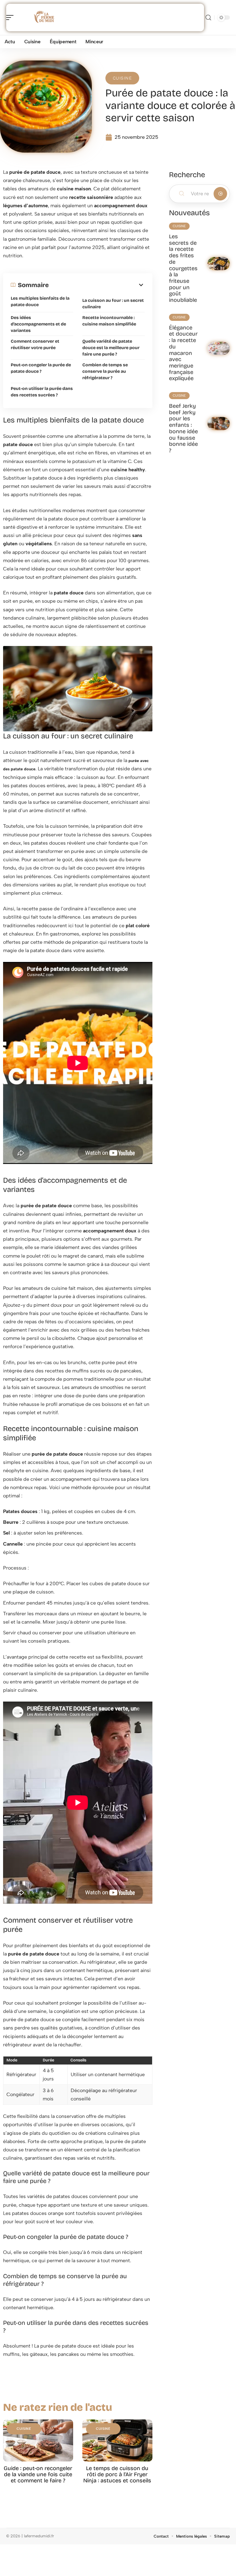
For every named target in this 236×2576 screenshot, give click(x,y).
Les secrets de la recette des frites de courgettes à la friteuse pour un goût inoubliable (183, 268)
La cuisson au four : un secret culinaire (113, 304)
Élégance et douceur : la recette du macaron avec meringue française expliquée (183, 353)
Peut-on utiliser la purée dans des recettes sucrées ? (42, 392)
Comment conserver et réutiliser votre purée (35, 344)
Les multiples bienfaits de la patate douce (40, 302)
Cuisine (122, 78)
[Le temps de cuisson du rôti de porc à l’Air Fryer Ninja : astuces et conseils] (117, 2440)
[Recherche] (208, 18)
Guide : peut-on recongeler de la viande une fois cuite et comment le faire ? (38, 2474)
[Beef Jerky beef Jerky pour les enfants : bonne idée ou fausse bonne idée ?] (219, 424)
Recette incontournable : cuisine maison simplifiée (109, 321)
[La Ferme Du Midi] (44, 18)
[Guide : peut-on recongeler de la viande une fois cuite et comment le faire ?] (38, 2440)
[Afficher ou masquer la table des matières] (97, 285)
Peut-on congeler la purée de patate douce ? (41, 368)
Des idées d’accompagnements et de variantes (38, 324)
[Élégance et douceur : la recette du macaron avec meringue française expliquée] (219, 348)
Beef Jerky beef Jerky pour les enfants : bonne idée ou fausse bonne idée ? (183, 428)
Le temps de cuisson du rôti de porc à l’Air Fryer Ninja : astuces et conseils (117, 2474)
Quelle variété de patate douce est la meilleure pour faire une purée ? (111, 348)
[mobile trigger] (11, 18)
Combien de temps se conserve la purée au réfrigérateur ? (105, 371)
